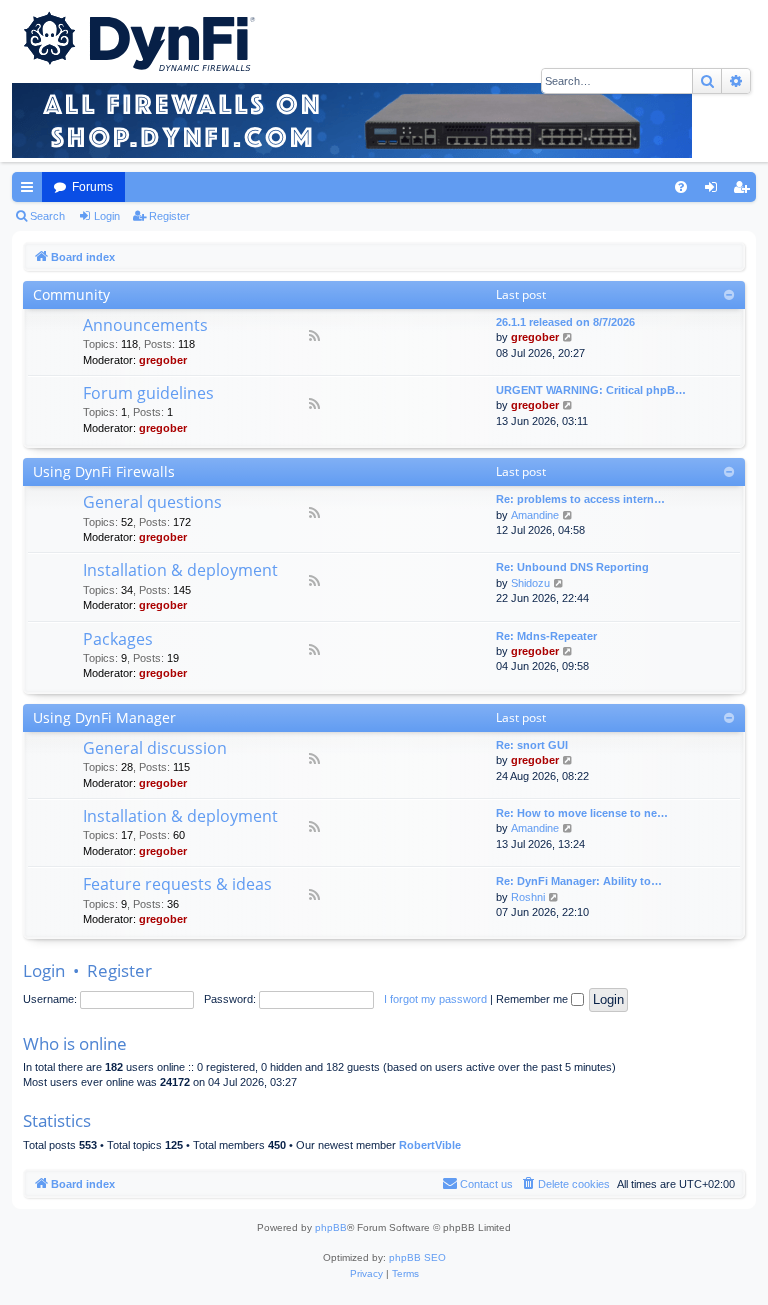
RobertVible (430, 1145)
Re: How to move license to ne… (582, 813)
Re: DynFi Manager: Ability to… (579, 881)
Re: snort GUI (532, 745)
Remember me (533, 999)
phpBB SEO (417, 1257)
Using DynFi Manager (104, 717)
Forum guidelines (148, 393)
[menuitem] (681, 187)
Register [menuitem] (745, 191)
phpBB (331, 1227)
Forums (92, 187)
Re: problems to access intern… (580, 499)
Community (71, 294)
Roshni (528, 897)
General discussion (155, 748)
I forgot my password (435, 999)
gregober (163, 360)
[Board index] (137, 40)
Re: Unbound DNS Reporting (572, 567)
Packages (118, 639)
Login (107, 216)
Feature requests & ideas (177, 884)
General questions (152, 502)
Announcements (145, 325)
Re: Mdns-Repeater (546, 636)
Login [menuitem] (715, 191)
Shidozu (530, 583)
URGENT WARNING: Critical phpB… (591, 390)
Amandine (535, 515)
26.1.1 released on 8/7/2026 (565, 322)
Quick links (31, 191)
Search (47, 216)
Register (169, 216)
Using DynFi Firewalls (104, 471)
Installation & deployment (180, 570)
